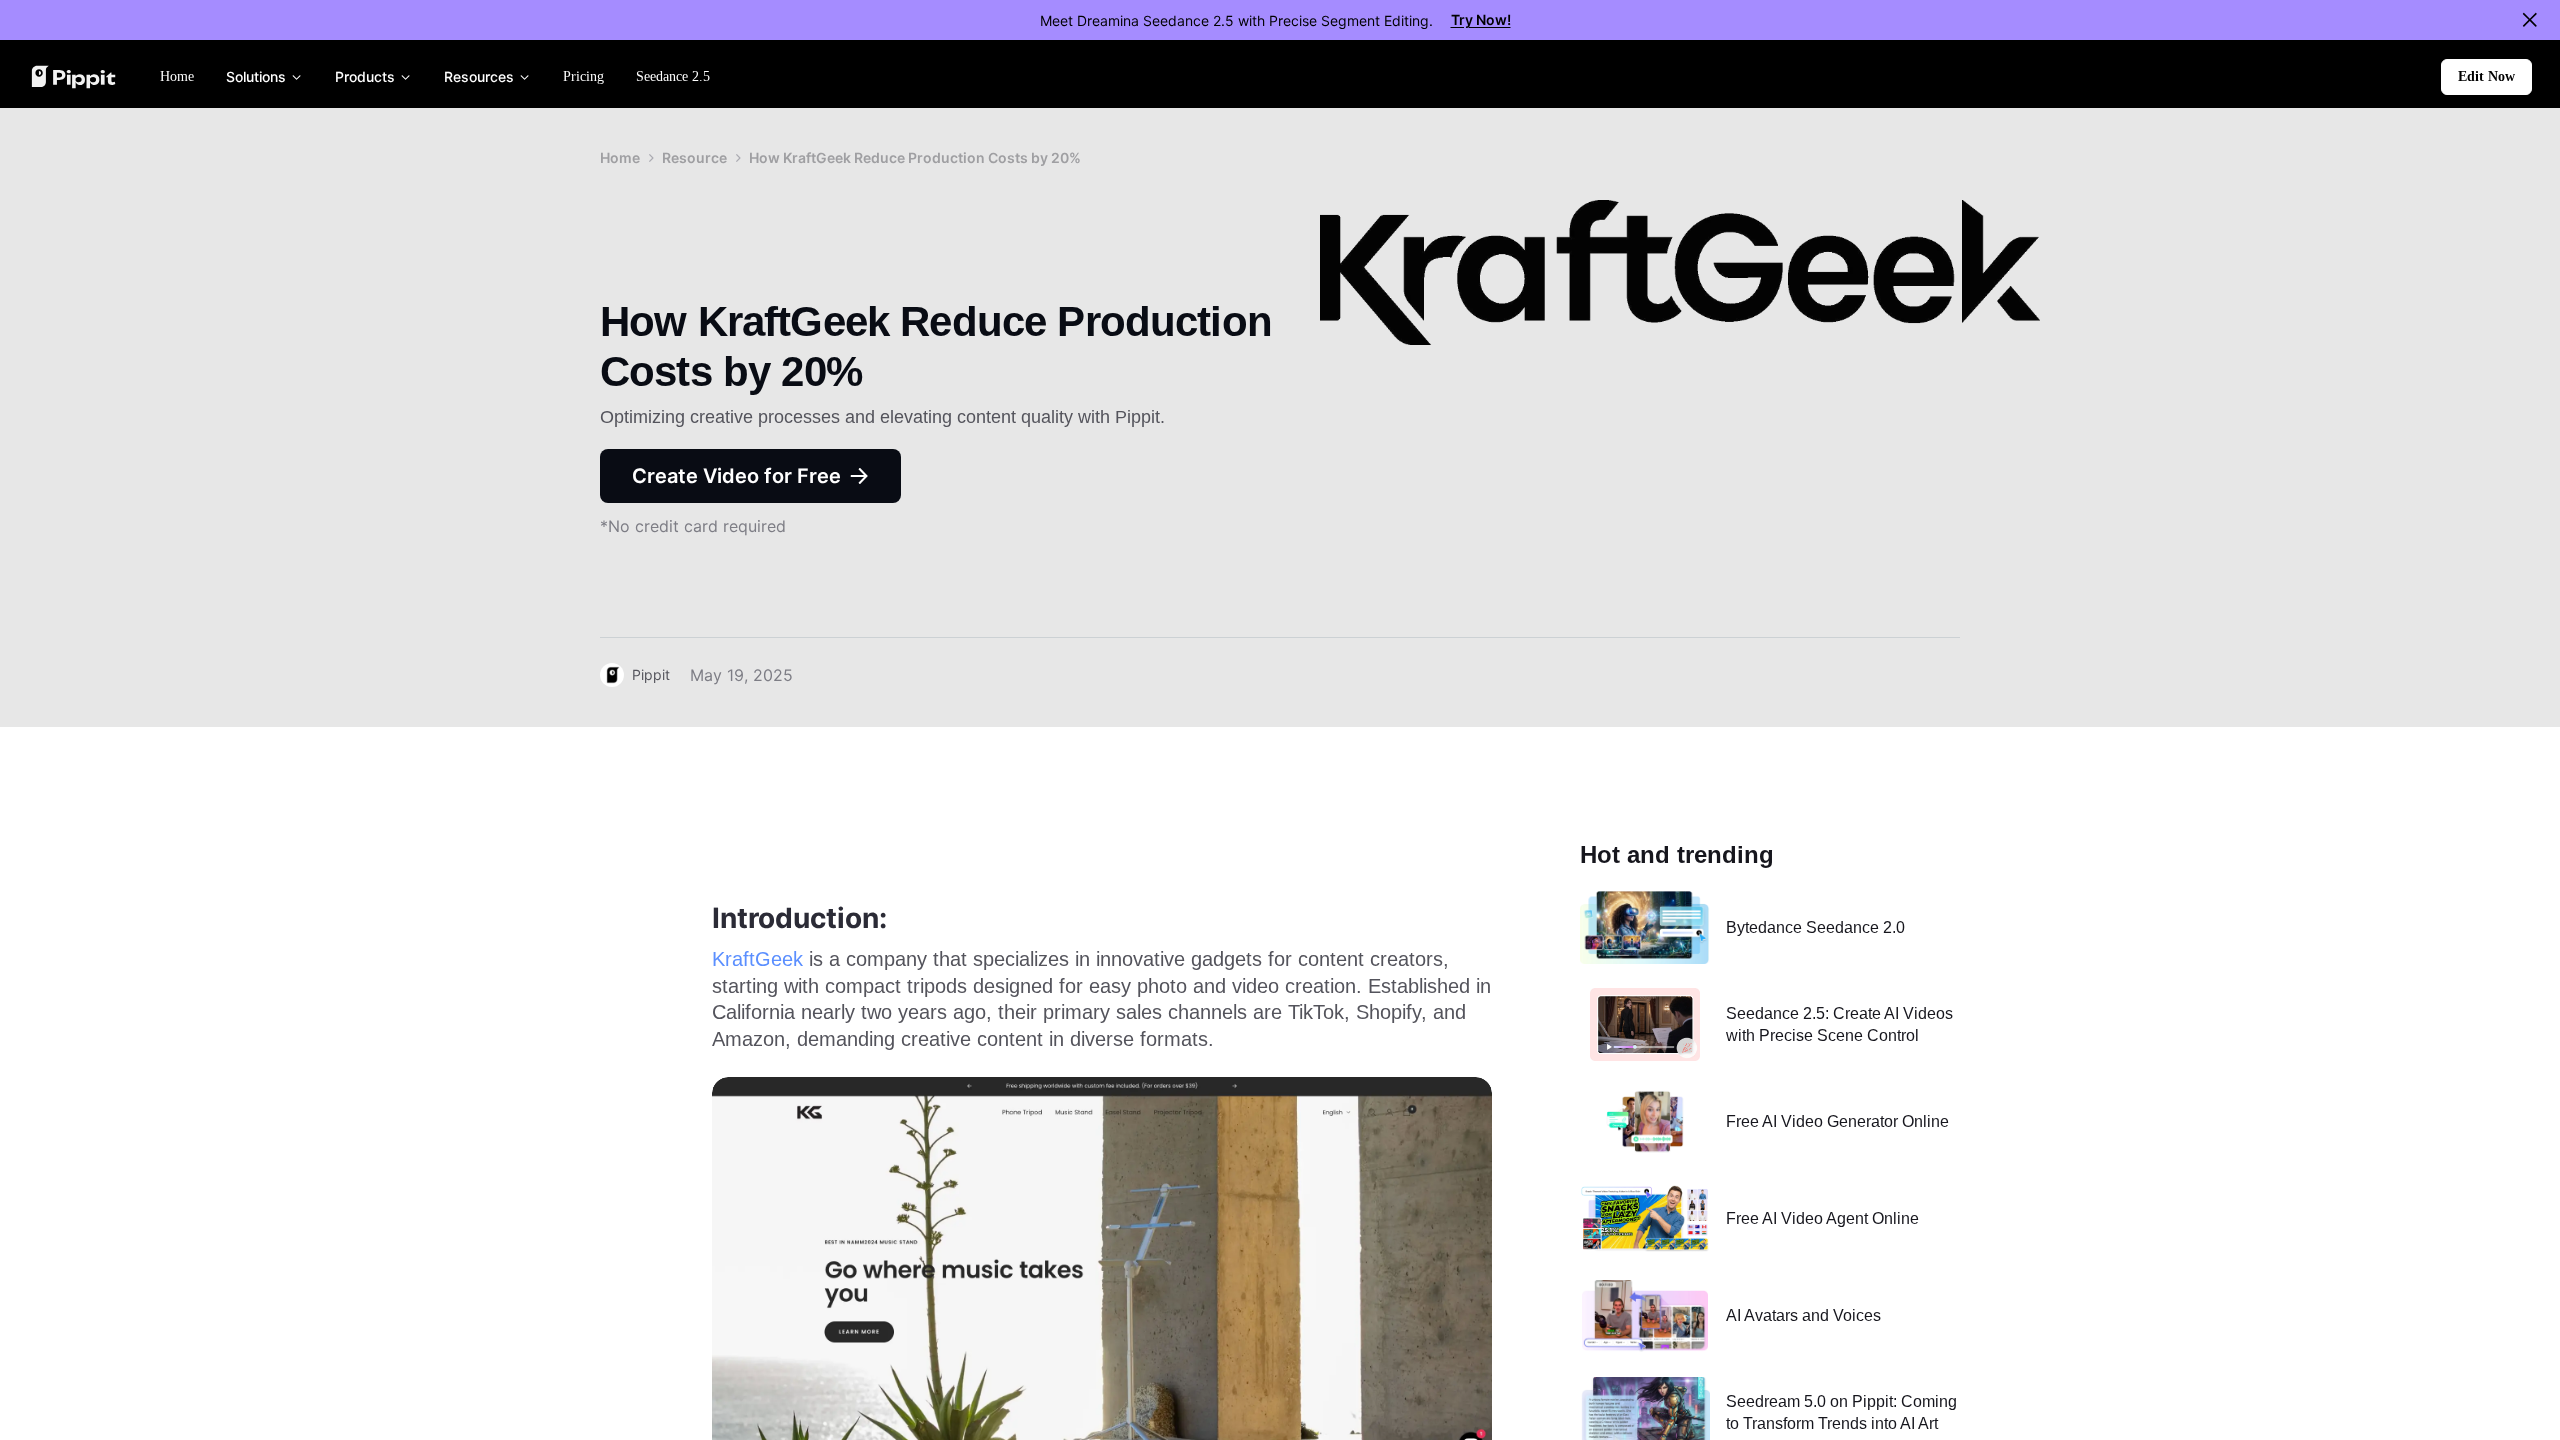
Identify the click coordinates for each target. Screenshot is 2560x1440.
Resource (694, 157)
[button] (2486, 77)
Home (620, 157)
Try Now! (1481, 19)
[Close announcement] (2530, 20)
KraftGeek (757, 959)
